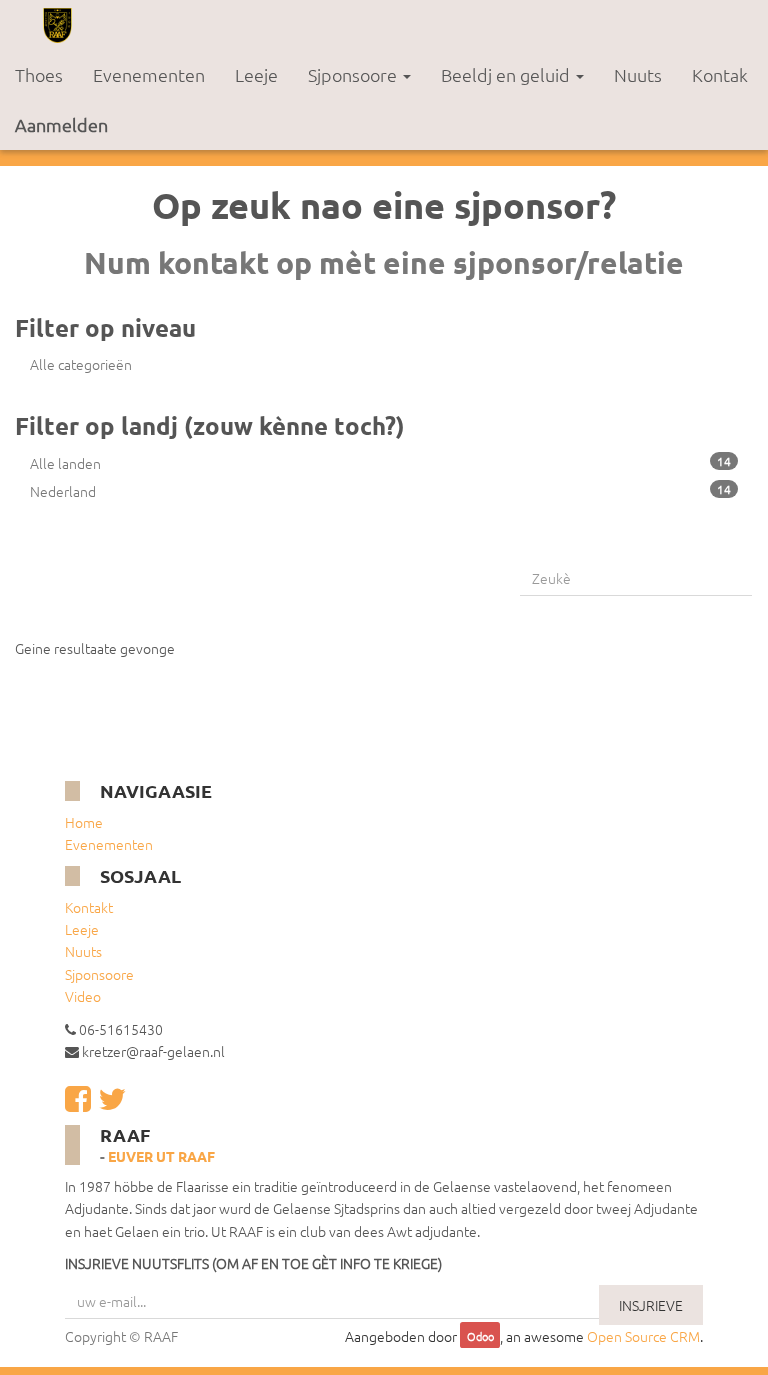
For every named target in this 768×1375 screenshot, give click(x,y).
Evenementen (109, 844)
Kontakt (89, 907)
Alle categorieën (81, 364)
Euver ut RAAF (161, 1156)
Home (84, 822)
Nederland (380, 491)
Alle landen (380, 463)
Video (83, 996)
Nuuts (83, 951)
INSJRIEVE (651, 1305)
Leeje (82, 929)
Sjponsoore (99, 974)
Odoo (480, 1337)
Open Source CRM (643, 1336)
